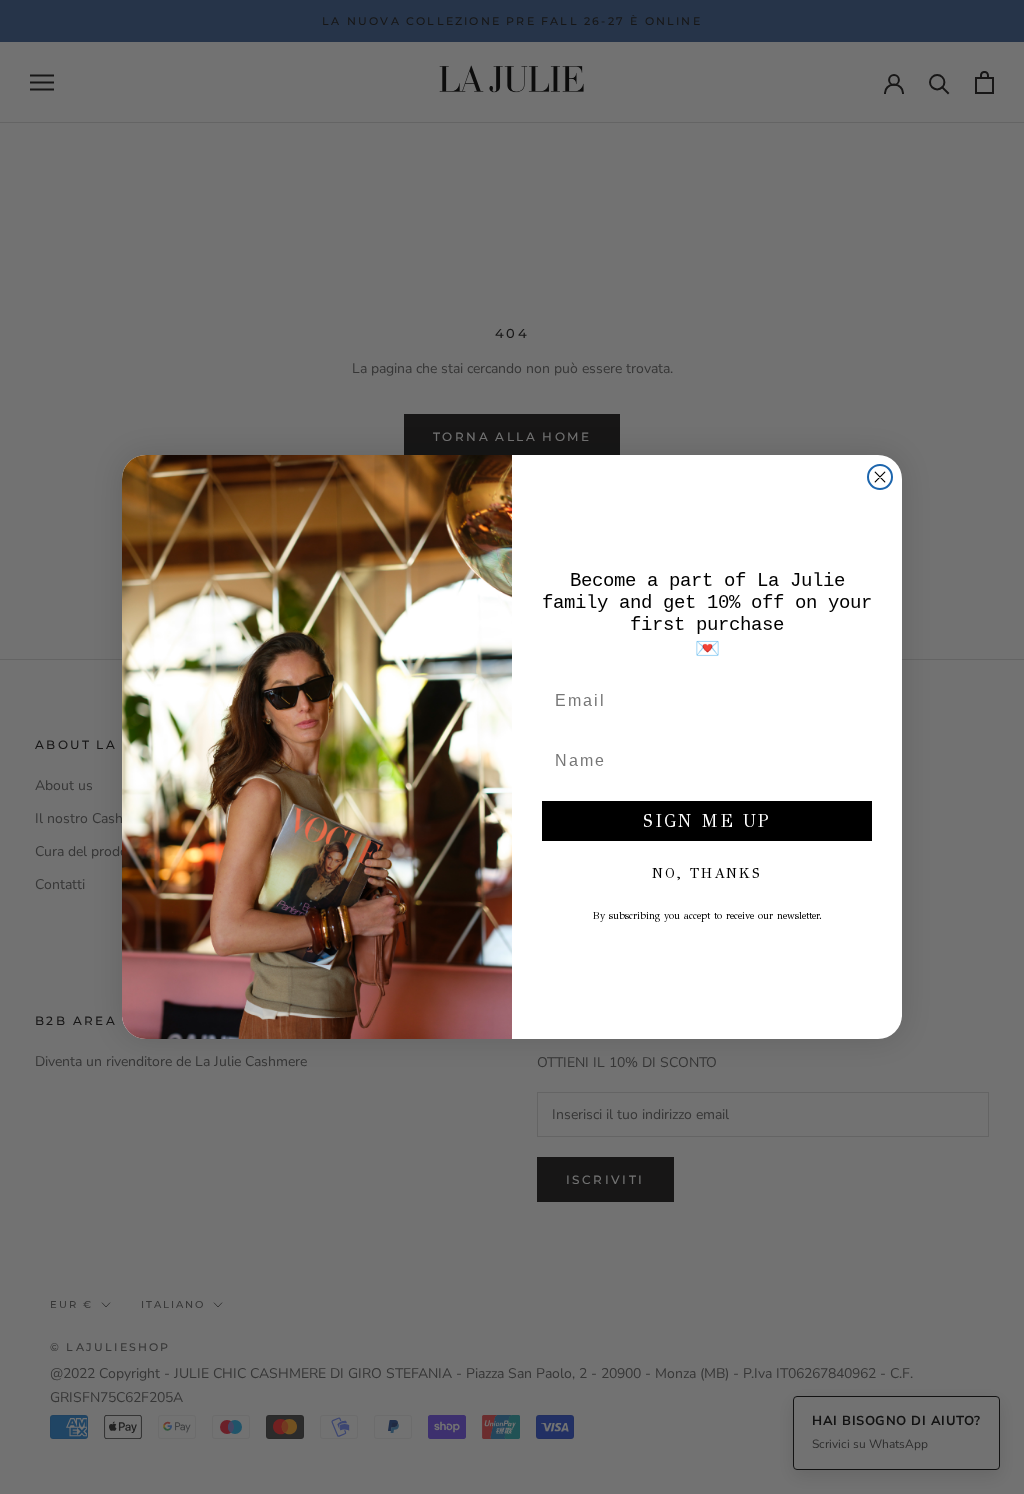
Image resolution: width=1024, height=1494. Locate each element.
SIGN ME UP (707, 821)
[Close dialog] (880, 477)
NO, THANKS (707, 873)
